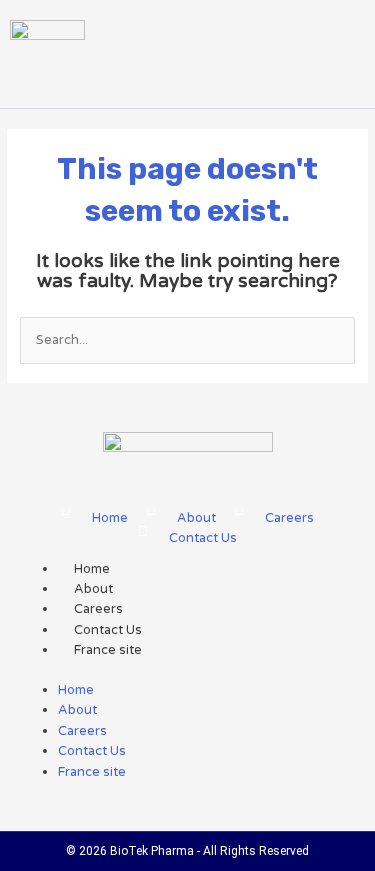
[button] (171, 69)
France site (108, 650)
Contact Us (108, 630)
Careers (98, 609)
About (93, 589)
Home (92, 569)
